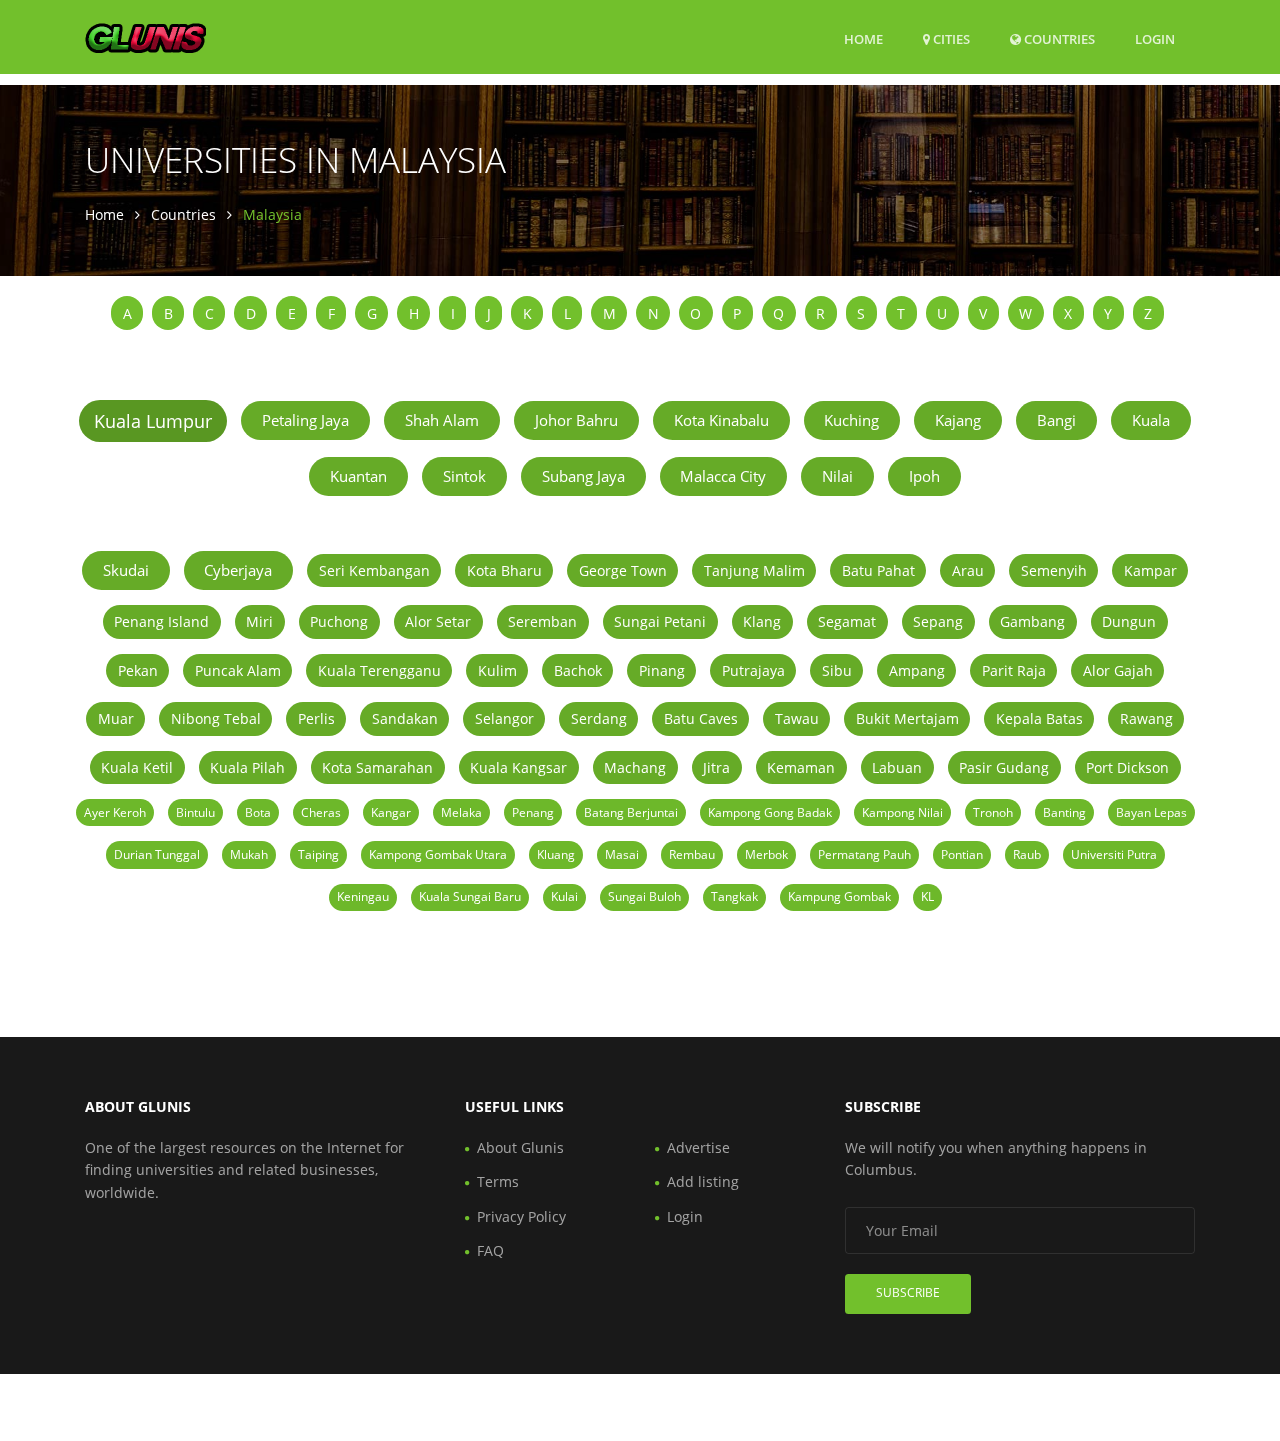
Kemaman (801, 767)
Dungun (1129, 621)
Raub (1027, 854)
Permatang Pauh (864, 854)
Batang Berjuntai (631, 812)
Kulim (497, 670)
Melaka (461, 812)
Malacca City (723, 476)
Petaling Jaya (305, 420)
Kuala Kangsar (518, 767)
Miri (259, 621)
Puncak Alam (238, 670)
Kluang (556, 854)
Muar (116, 718)
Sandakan (405, 718)
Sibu (837, 670)
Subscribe (908, 1292)
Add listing (703, 1181)
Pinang (662, 670)
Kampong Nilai (902, 812)
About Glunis (520, 1147)
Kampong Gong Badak (770, 812)
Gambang (1032, 621)
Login (1155, 38)
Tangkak (734, 896)
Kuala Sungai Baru (470, 896)
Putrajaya (753, 670)
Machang (635, 767)
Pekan (138, 670)
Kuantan (358, 476)
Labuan (897, 767)
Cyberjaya (238, 570)
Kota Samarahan (377, 767)
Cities (950, 39)
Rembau (692, 854)
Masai (622, 854)
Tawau (797, 718)
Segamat (847, 621)
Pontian (962, 854)
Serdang (599, 718)
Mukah (249, 854)
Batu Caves (701, 718)
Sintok (464, 476)
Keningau (363, 896)
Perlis (316, 718)
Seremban (542, 621)
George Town (623, 570)
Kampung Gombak (839, 896)
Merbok (766, 854)
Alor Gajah (1118, 670)
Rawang (1146, 718)
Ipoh (924, 476)
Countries (1058, 38)
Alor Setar (438, 621)
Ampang (917, 670)
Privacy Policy (521, 1216)
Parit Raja (1014, 670)
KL (927, 896)
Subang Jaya (583, 476)
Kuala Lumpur (153, 421)
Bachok (578, 670)
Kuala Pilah (247, 767)
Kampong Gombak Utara (438, 854)
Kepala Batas (1039, 718)
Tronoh (993, 812)
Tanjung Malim (754, 570)
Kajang (958, 420)
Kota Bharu (504, 570)
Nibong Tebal (216, 718)
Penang (533, 812)
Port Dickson (1127, 767)
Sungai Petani (660, 621)
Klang (762, 621)
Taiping (318, 854)
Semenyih (1054, 570)
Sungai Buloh (644, 896)
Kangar (391, 812)
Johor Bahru (576, 420)
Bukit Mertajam (907, 718)
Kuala (1151, 420)
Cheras (321, 812)
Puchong (339, 621)
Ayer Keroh (115, 812)
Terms (498, 1181)
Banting (1064, 812)
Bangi (1056, 420)
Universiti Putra (1114, 854)
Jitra (716, 767)
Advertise (698, 1147)
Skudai (126, 570)
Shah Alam (442, 420)
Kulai (564, 896)
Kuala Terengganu (379, 670)
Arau (968, 570)
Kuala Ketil (137, 767)
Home (863, 39)
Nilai (837, 476)
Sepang (938, 621)
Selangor (504, 718)
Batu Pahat (878, 570)
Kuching (851, 420)
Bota (258, 812)
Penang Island (161, 621)
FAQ (490, 1250)
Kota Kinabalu (721, 420)
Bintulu (195, 812)
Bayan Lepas (1151, 812)
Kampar (1150, 570)
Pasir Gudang (1004, 767)
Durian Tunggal (157, 854)
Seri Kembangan (374, 570)
